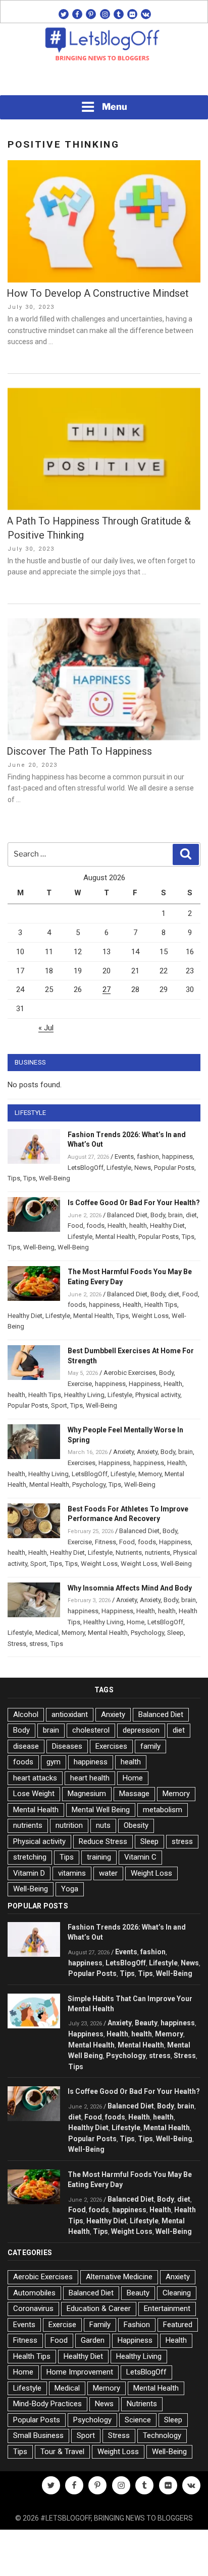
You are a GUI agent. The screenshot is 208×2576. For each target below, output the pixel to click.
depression (141, 1730)
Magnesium (87, 1794)
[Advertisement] (104, 81)
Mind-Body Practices (47, 2404)
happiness (177, 1157)
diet (191, 1215)
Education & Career (99, 2308)
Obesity (136, 1825)
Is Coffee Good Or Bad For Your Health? (134, 1203)
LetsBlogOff (86, 1168)
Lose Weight (34, 1794)
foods (95, 1226)
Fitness (106, 1542)
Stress (17, 1644)
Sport (59, 1405)
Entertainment (167, 2308)
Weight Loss (150, 1316)
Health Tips (161, 1305)
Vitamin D (29, 1873)
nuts (103, 1825)
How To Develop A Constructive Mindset (98, 293)
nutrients (158, 1553)
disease (26, 1746)
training (99, 1857)
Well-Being (55, 1178)
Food (75, 1226)
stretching (30, 1857)
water (108, 1873)
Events (124, 1157)
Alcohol (26, 1714)
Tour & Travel (62, 2452)
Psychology (89, 1484)
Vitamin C (140, 1857)
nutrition (69, 1825)
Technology (162, 2435)
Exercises (82, 1463)
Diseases (67, 1746)
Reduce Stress (103, 1841)
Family (100, 2325)
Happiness (145, 1384)
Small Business (38, 2435)
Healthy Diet (167, 1226)
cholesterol (91, 1730)
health (138, 1226)
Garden (93, 2340)
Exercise (80, 1384)
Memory (150, 1474)
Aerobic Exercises (130, 1373)
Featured (178, 2325)
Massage (134, 1794)
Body (158, 1215)
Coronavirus (33, 2308)
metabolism (163, 1810)
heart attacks (35, 1778)
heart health (90, 1778)
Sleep (175, 1633)
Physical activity (158, 1395)
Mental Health (115, 1237)
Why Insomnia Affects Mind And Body (130, 1588)
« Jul (46, 1028)
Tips (14, 1178)
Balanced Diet (127, 1215)
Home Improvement (80, 2372)
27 (107, 989)
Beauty (146, 2023)
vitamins (72, 1873)
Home (136, 1622)
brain (175, 1215)
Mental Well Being (101, 1810)
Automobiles (34, 2293)
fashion (148, 1157)
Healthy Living (84, 1395)
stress (38, 1644)
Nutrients (129, 1553)
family (150, 1746)
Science (138, 2420)
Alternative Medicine (119, 2277)
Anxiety (123, 1452)
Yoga (70, 1889)
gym (54, 1762)
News (143, 1168)
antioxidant (70, 1714)
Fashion (137, 2325)
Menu (115, 107)
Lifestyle (119, 1168)
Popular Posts (174, 1168)
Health (117, 1226)
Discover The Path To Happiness (79, 751)
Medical (47, 1633)
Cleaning (177, 2293)
